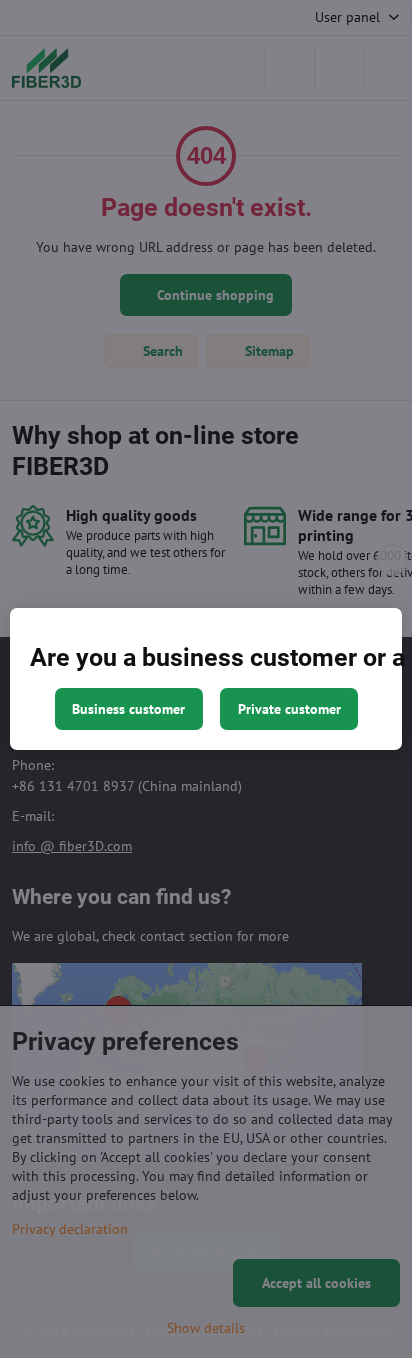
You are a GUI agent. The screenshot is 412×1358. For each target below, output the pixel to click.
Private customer (289, 709)
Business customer (128, 709)
